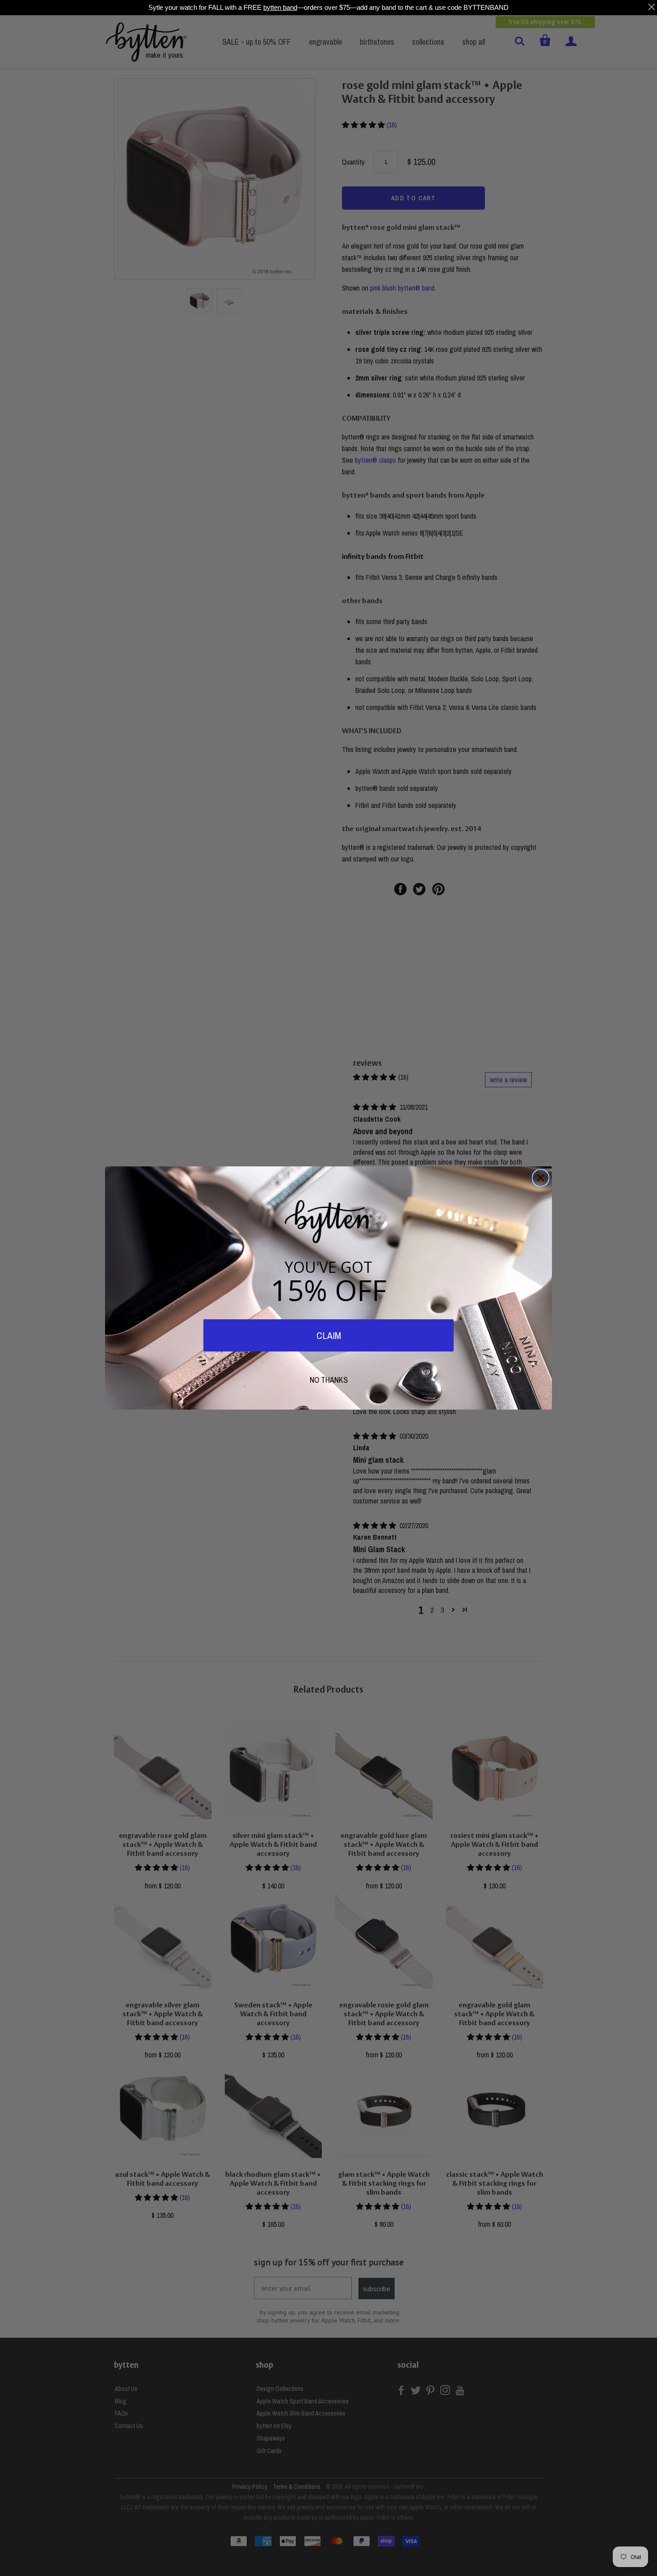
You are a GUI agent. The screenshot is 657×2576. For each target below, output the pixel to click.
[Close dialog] (541, 1178)
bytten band (280, 7)
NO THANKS (329, 1380)
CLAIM (329, 1335)
